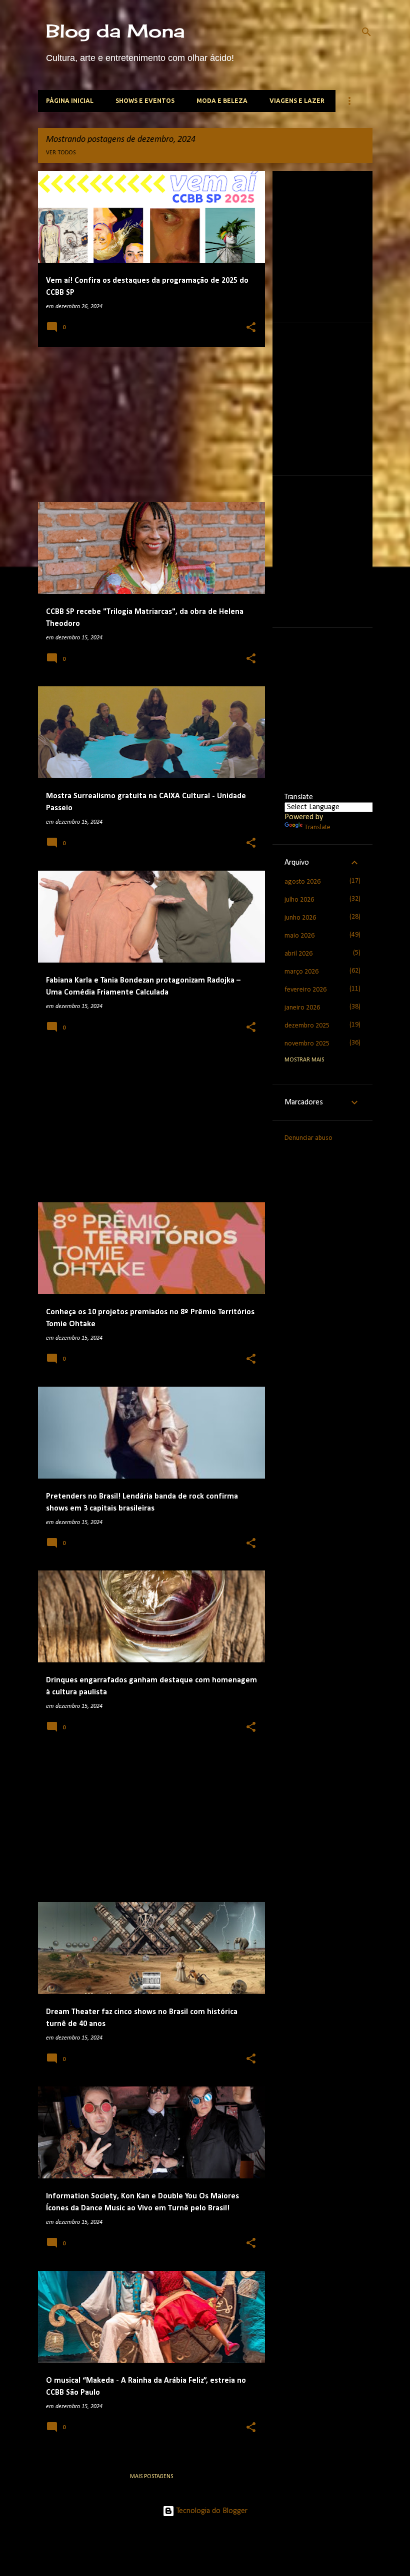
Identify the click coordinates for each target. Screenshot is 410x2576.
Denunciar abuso (308, 1138)
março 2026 (301, 972)
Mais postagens (151, 2477)
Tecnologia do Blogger (211, 2511)
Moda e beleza (222, 101)
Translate (317, 827)
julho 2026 (299, 900)
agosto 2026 (302, 882)
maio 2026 (299, 936)
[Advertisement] (148, 425)
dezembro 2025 (307, 1026)
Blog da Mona (115, 31)
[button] (251, 328)
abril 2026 (298, 954)
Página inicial (70, 101)
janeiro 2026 (302, 1008)
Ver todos (61, 153)
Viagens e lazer (297, 101)
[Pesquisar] (366, 32)
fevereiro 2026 (305, 990)
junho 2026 (300, 918)
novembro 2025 (307, 1044)
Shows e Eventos (145, 101)
